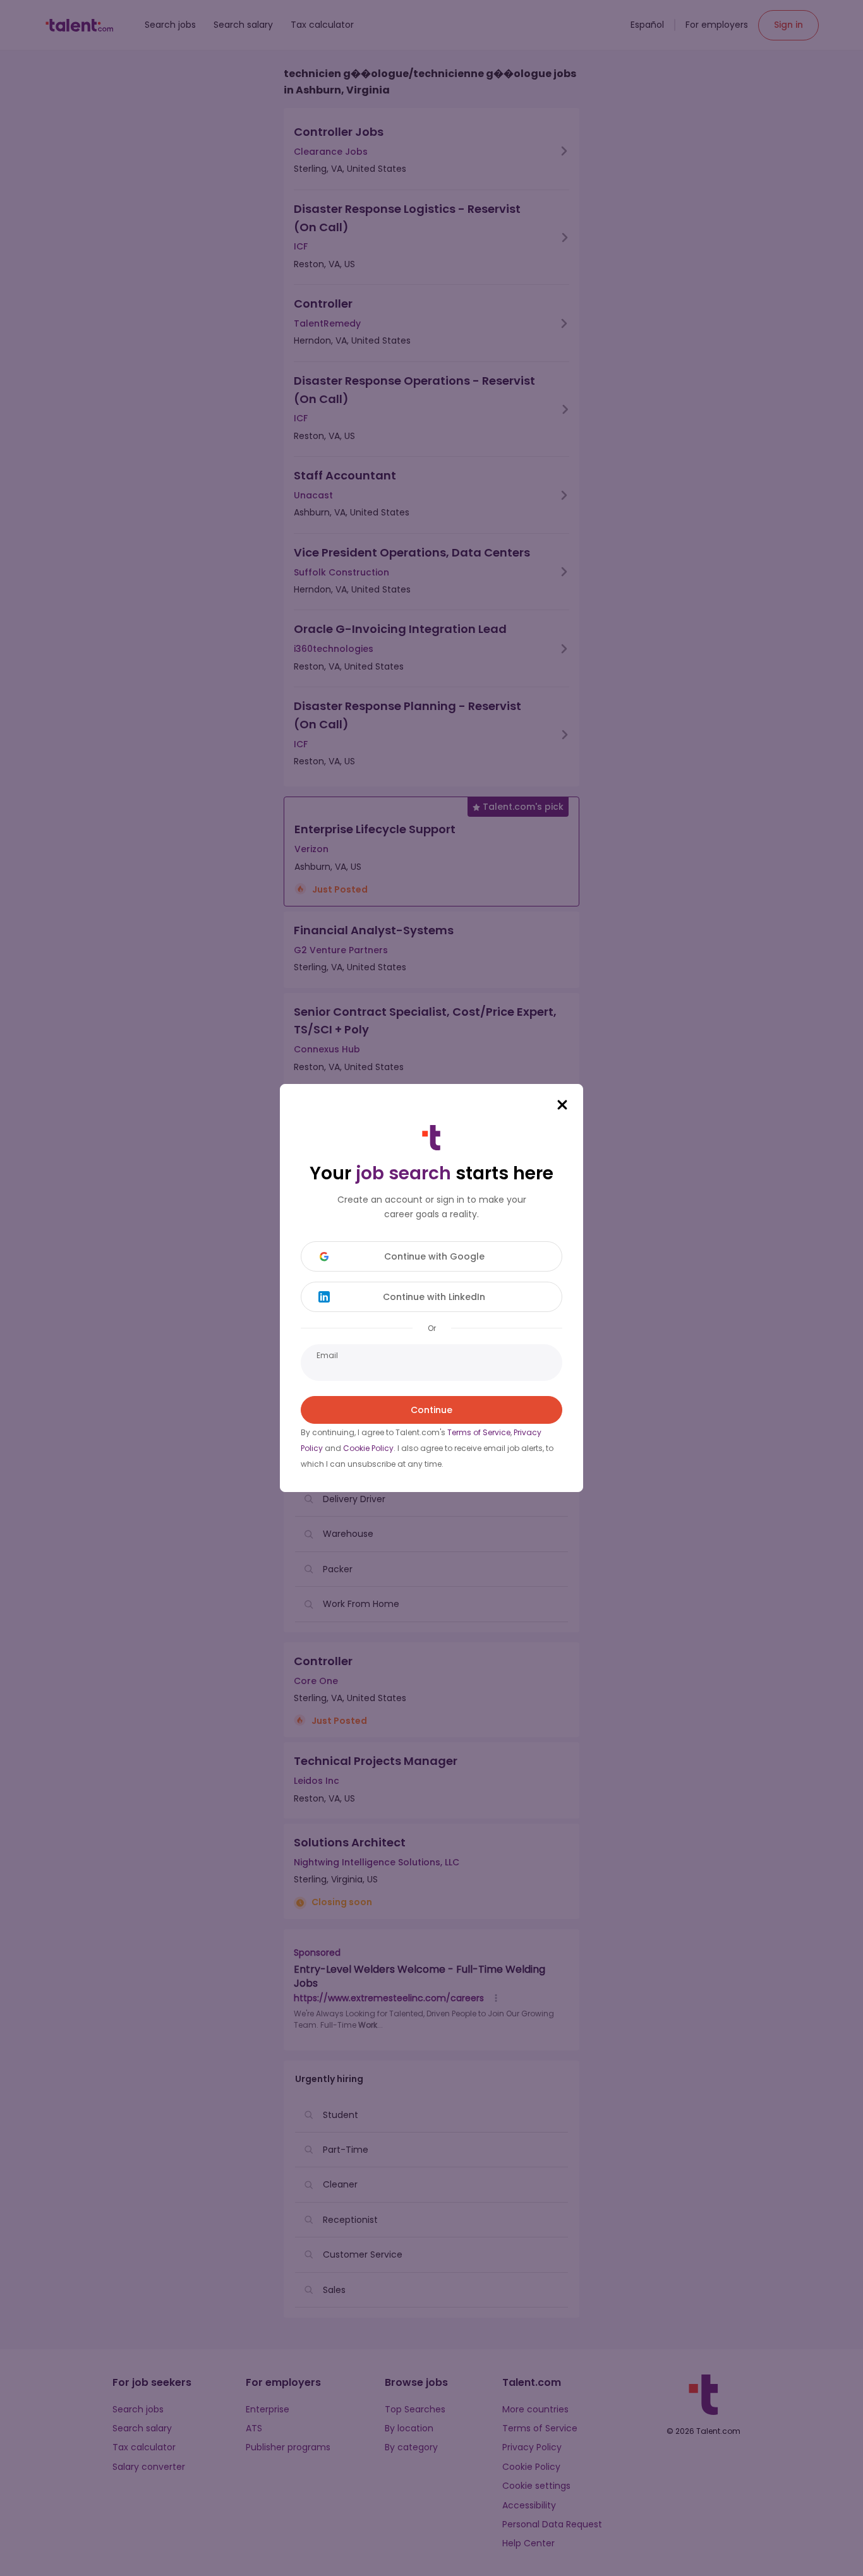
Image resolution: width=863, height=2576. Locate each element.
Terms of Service (479, 1432)
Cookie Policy (368, 1448)
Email (327, 1355)
